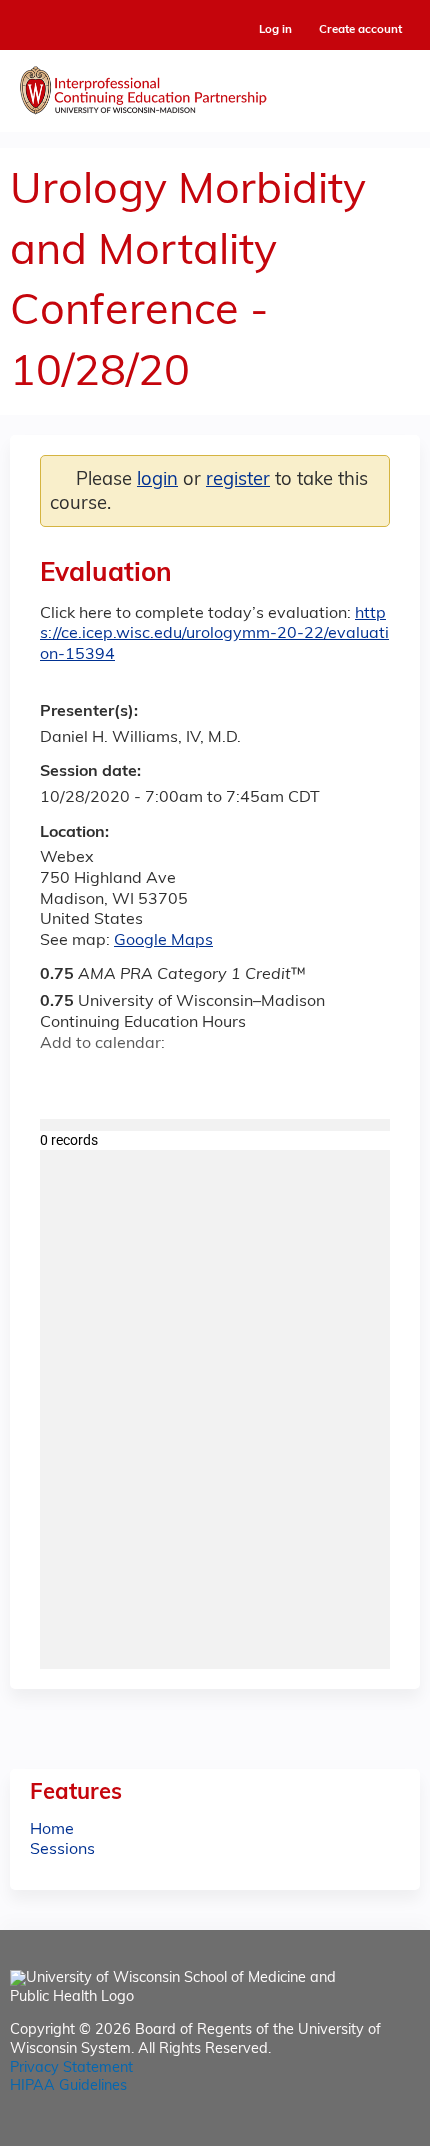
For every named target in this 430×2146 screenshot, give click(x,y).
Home (52, 1830)
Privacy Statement (71, 2068)
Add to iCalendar (150, 1079)
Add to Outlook (198, 1080)
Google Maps (163, 941)
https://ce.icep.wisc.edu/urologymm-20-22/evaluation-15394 (214, 635)
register (238, 480)
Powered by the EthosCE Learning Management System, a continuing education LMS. (349, 2131)
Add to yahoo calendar (105, 1080)
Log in (275, 30)
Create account (360, 30)
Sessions (62, 1850)
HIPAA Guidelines (68, 2086)
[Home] (215, 86)
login (157, 480)
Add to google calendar (60, 1080)
